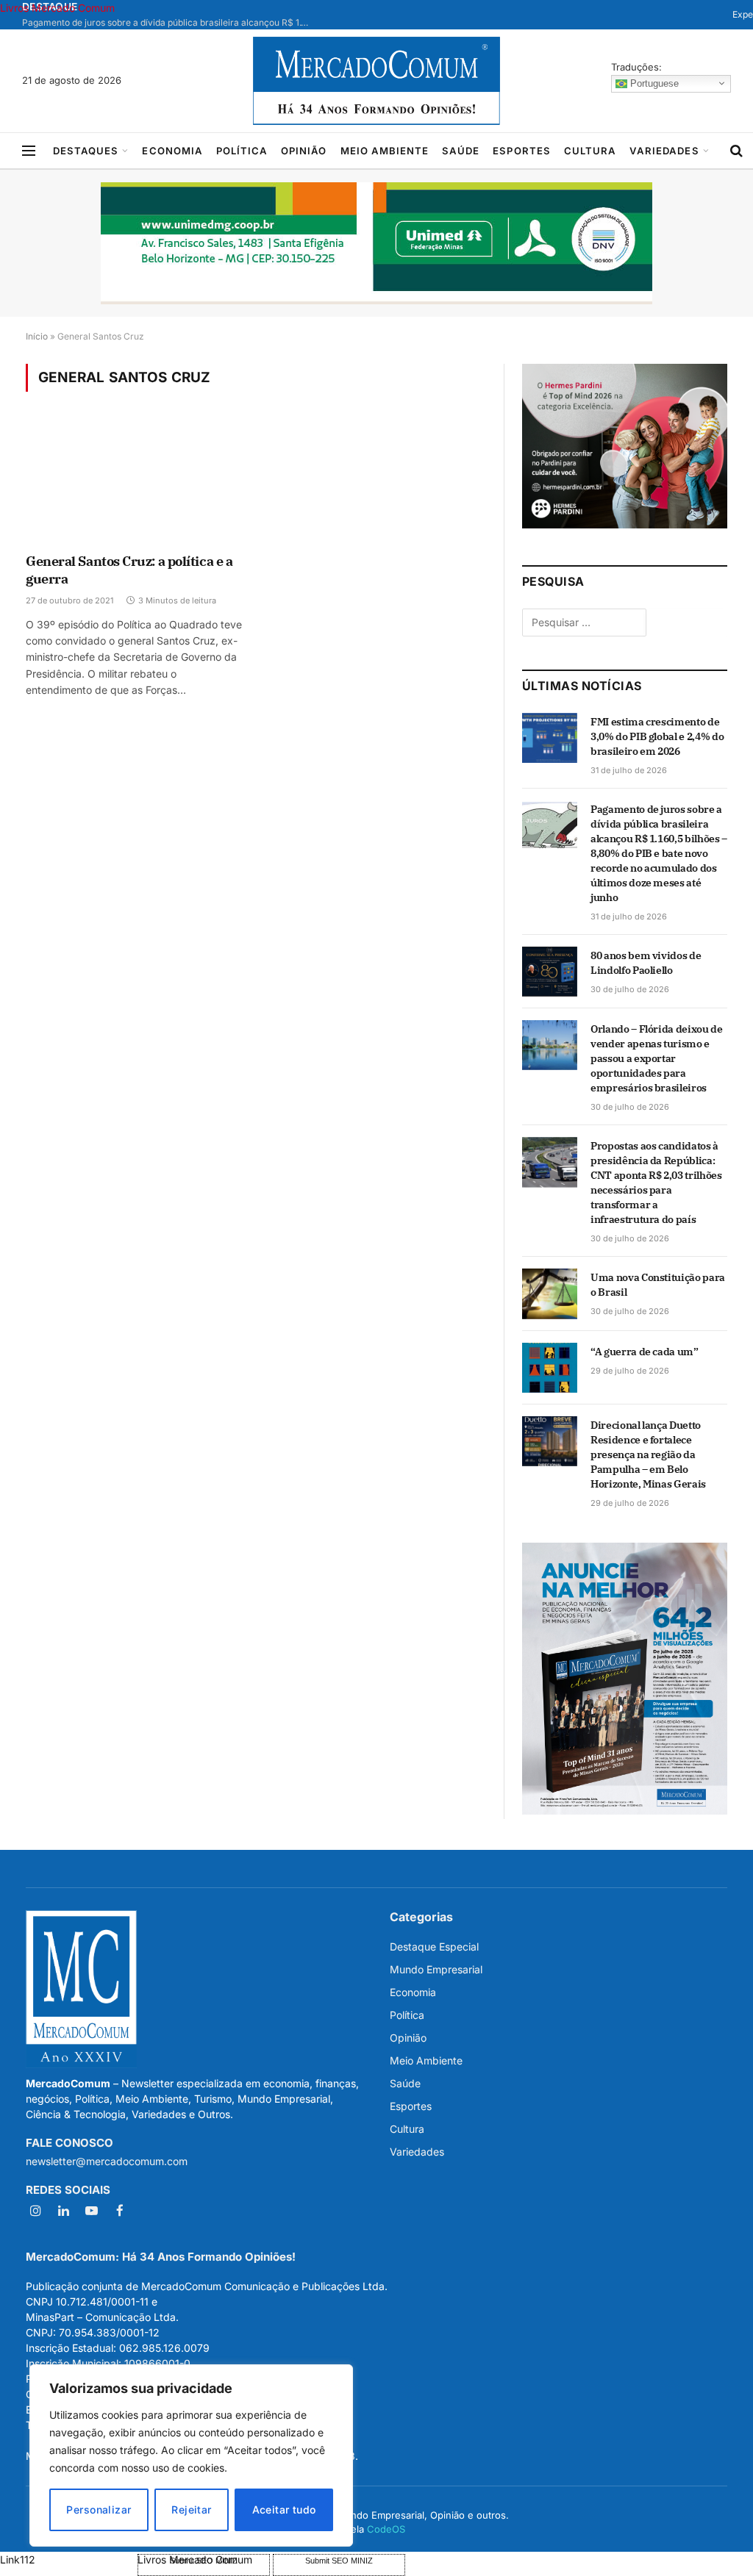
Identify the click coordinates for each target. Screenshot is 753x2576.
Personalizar (99, 2509)
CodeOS (386, 2529)
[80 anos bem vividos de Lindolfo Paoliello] (550, 972)
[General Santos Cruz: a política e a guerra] (134, 482)
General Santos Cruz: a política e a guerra (129, 570)
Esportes (521, 151)
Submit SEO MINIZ (339, 2561)
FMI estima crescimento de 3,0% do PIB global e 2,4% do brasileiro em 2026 (657, 736)
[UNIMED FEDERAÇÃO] (376, 243)
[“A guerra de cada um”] (550, 1368)
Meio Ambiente (385, 151)
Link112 (18, 2559)
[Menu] (29, 151)
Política (242, 151)
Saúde (461, 151)
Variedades (664, 151)
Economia (172, 151)
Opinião (304, 151)
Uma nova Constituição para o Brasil (658, 1285)
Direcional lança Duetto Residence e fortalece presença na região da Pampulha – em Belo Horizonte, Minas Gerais (648, 1454)
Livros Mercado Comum (57, 8)
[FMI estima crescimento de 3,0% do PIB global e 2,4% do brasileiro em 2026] (550, 738)
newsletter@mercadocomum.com (107, 2161)
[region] (191, 2455)
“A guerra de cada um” (645, 1352)
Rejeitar (191, 2509)
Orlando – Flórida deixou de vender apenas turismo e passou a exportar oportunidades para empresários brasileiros (657, 1058)
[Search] (736, 151)
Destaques (86, 151)
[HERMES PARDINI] (625, 524)
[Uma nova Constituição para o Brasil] (550, 1294)
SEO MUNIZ (67, 2559)
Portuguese (653, 83)
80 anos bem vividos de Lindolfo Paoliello (646, 963)
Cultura (590, 151)
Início (37, 336)
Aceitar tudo (284, 2509)
